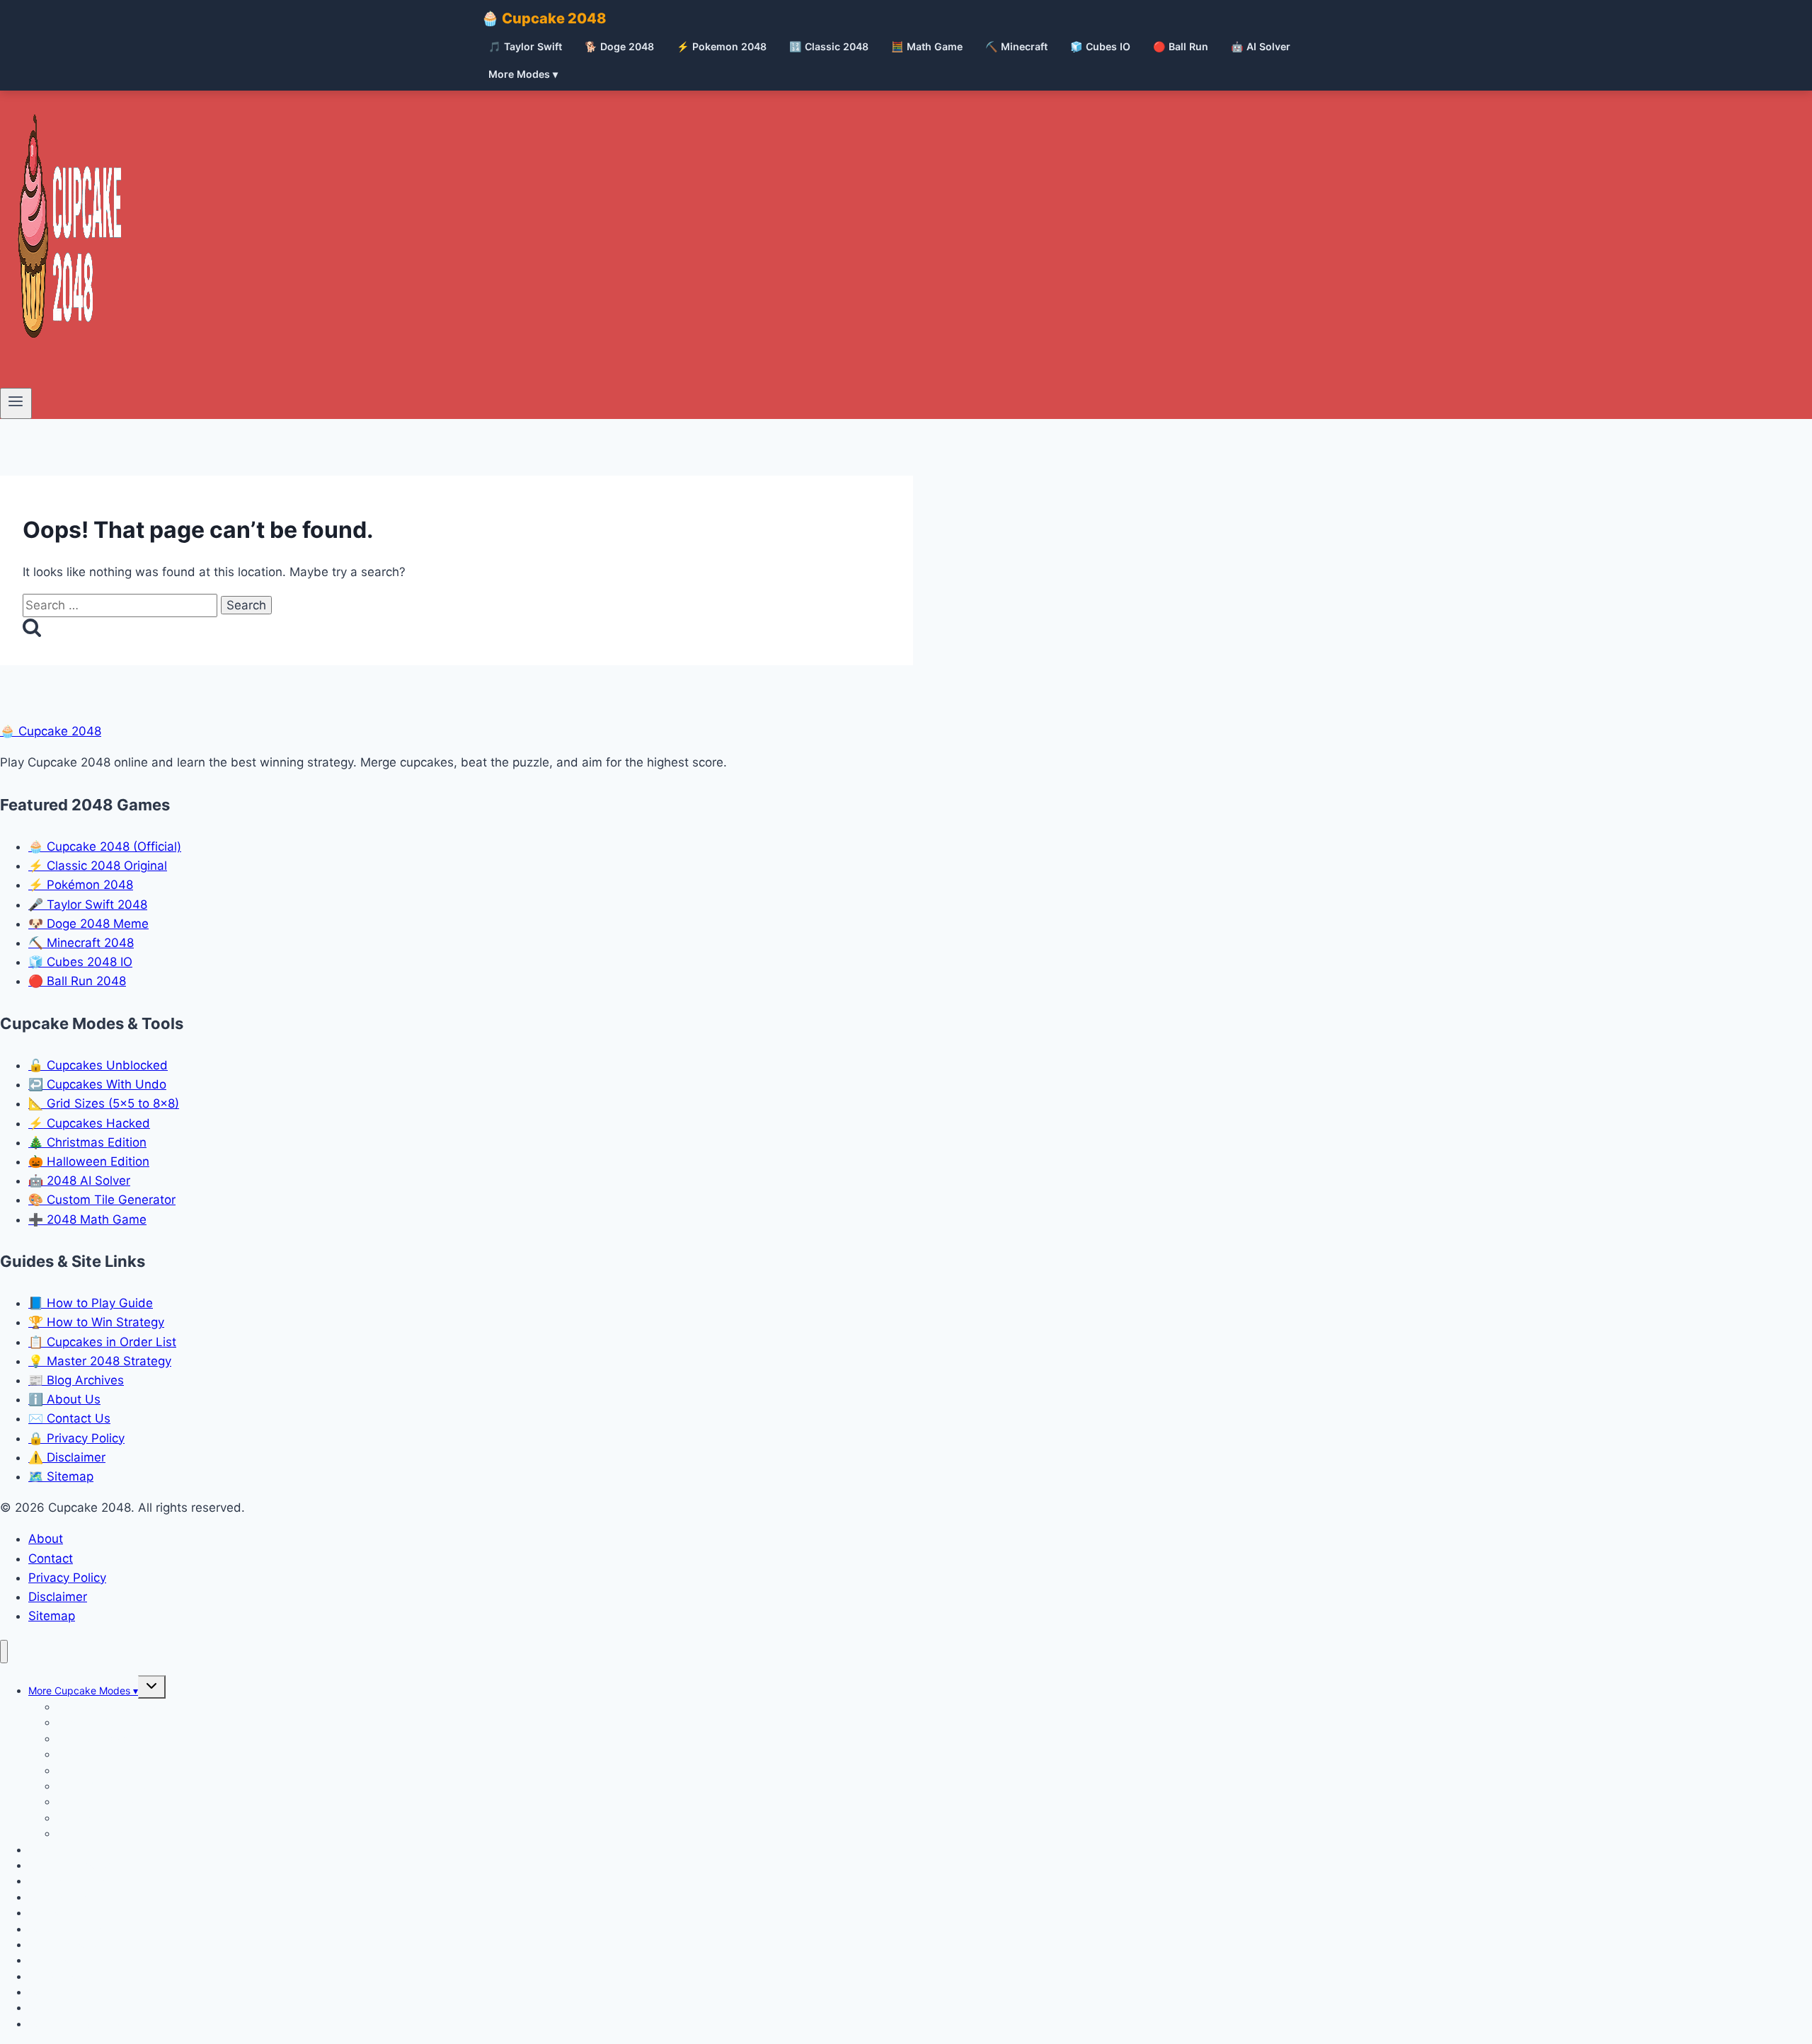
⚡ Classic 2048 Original (98, 866)
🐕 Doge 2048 (619, 46)
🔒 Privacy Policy (76, 1438)
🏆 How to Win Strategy (96, 1322)
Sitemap (52, 1616)
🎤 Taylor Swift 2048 (88, 905)
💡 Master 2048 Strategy (100, 1361)
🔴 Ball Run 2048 (77, 981)
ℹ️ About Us (64, 1399)
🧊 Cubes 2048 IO (80, 962)
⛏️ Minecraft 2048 (81, 943)
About (46, 1539)
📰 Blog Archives (76, 1380)
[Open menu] (16, 403)
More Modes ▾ (523, 74)
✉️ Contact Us (69, 1418)
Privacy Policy (67, 1578)
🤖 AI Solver (1261, 46)
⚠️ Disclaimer (67, 1457)
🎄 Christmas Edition (87, 1142)
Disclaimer (58, 1597)
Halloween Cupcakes (105, 1833)
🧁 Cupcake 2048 (544, 18)
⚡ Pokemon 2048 (722, 46)
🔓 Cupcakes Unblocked (98, 1065)
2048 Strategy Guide (77, 2024)
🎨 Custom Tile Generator (102, 1200)
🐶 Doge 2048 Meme (88, 924)
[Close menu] (4, 1652)
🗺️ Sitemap (61, 1476)
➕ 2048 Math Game (87, 1219)
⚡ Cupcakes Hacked (89, 1123)
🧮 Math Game (927, 46)
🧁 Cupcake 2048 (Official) (105, 846)
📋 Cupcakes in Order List (102, 1342)
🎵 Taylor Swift (525, 46)
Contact (51, 1558)
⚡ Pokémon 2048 (81, 885)
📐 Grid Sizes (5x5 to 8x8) (104, 1103)
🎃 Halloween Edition (89, 1161)
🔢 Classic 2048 (829, 46)
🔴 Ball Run (1181, 46)
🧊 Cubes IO (1100, 46)
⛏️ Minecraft (1016, 46)
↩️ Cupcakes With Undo (97, 1084)
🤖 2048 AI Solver (79, 1181)
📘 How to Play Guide (91, 1303)
